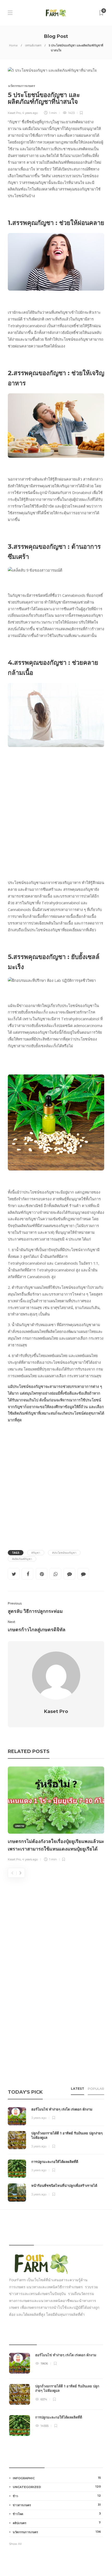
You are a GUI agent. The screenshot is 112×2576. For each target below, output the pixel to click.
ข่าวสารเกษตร (57, 2505)
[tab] (77, 2090)
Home (13, 45)
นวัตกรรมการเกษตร (21, 86)
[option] (56, 1815)
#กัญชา (36, 1553)
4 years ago (30, 113)
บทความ (20, 1826)
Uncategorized (57, 2487)
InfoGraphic (57, 2478)
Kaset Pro (14, 113)
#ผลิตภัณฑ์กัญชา (22, 1559)
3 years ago (39, 2118)
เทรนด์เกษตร (33, 45)
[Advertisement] (56, 811)
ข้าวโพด (57, 2514)
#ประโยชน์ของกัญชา (64, 1553)
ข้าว (57, 2496)
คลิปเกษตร (57, 2523)
